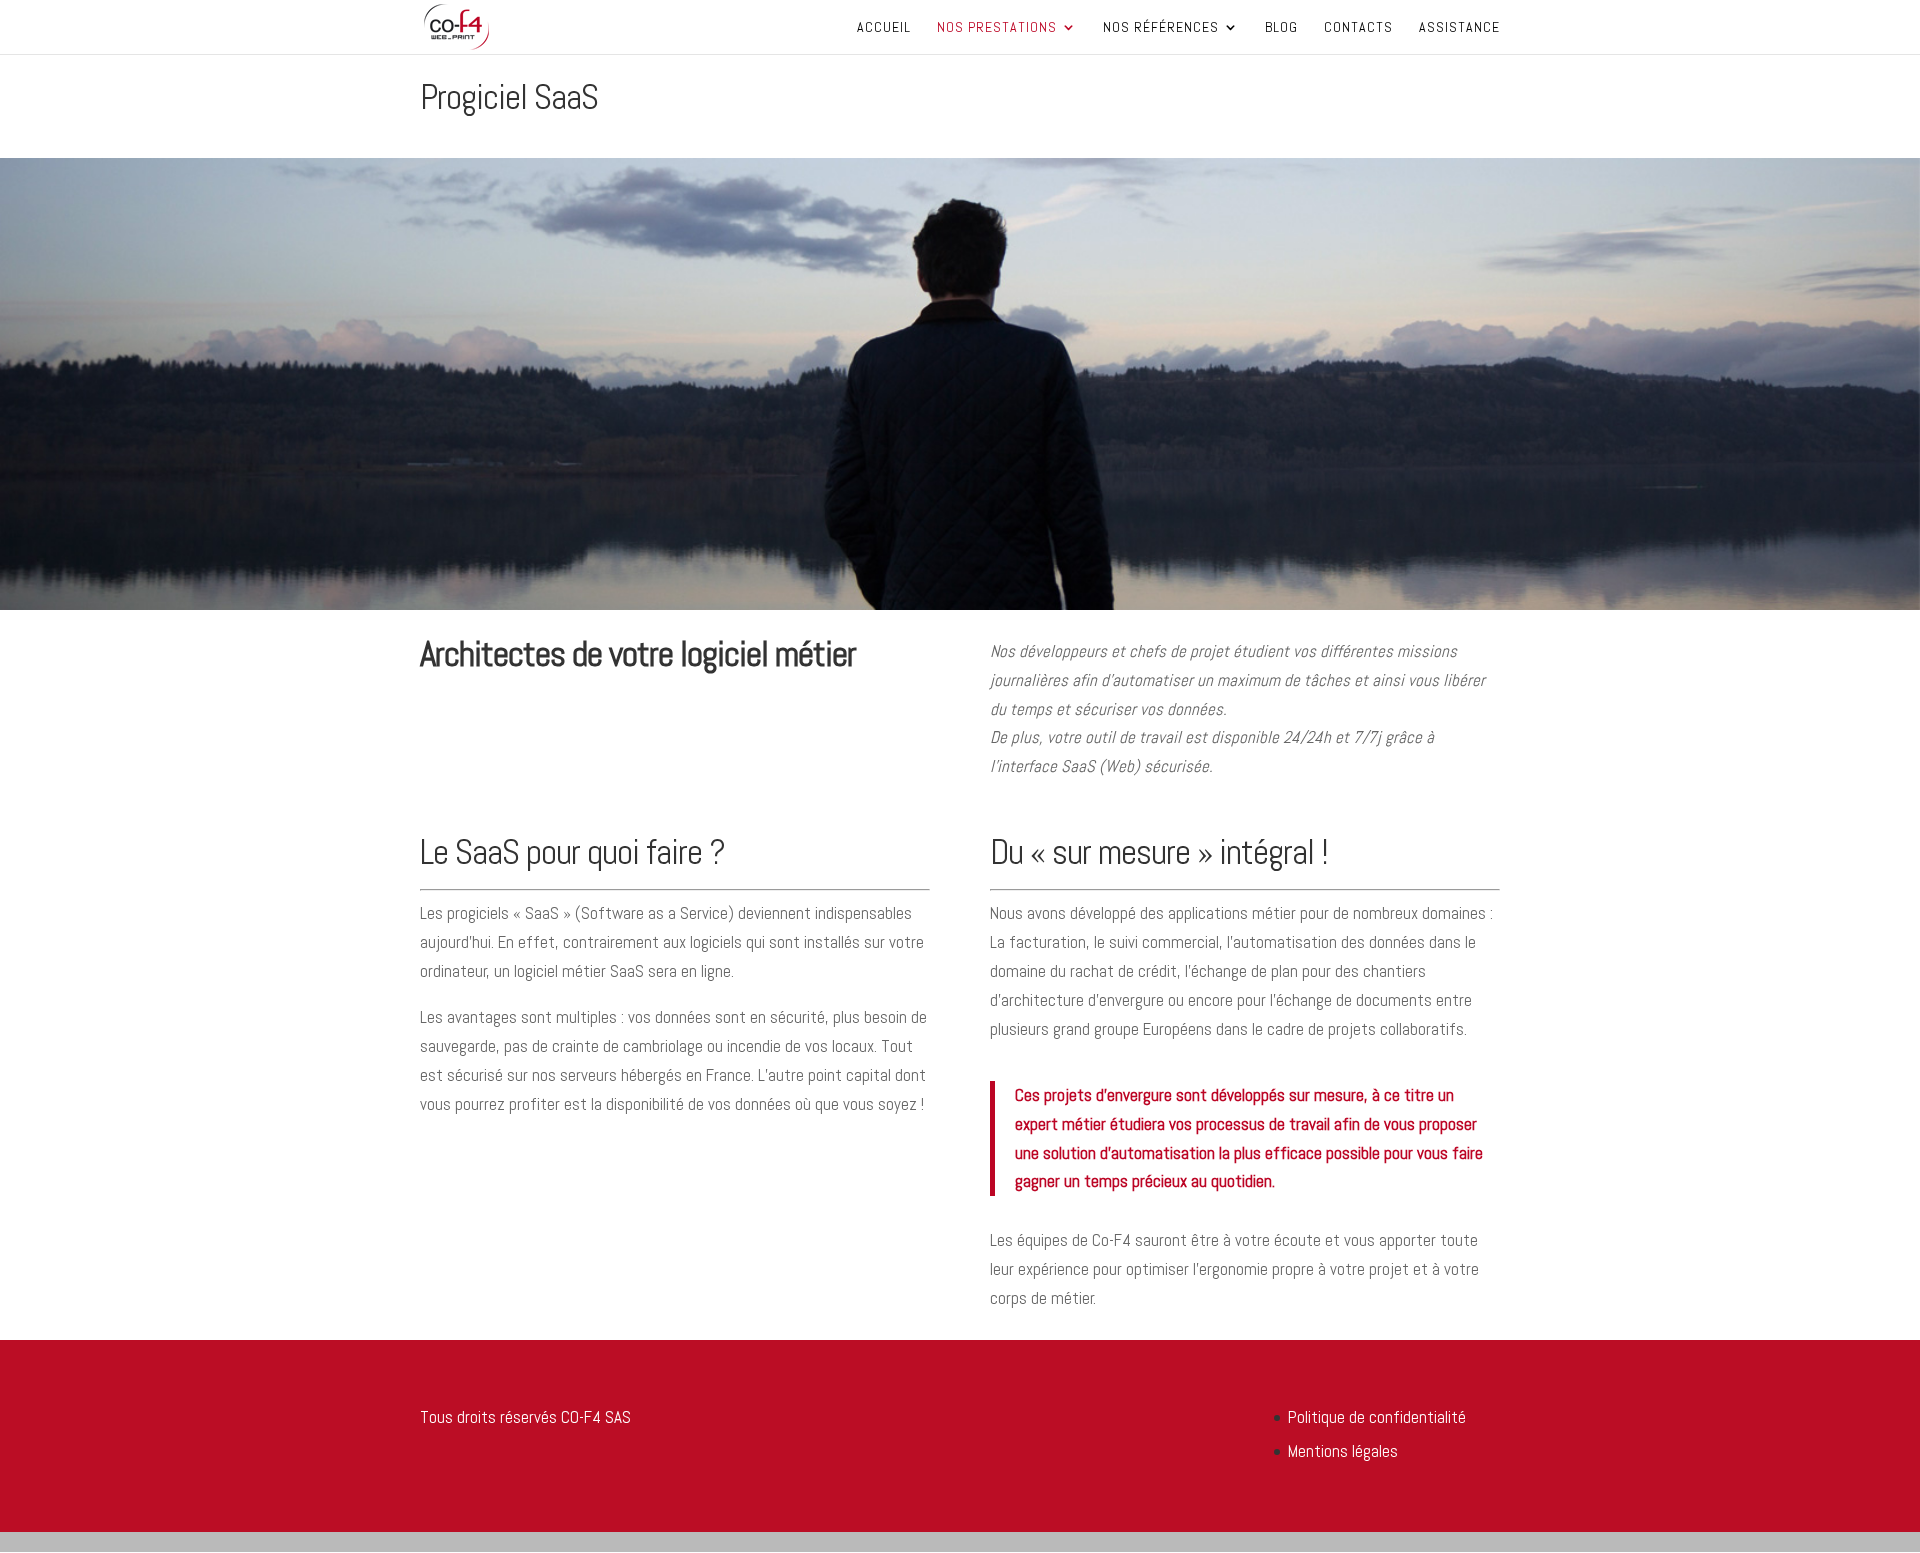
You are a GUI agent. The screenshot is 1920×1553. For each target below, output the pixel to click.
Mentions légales (1343, 1451)
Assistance (1459, 28)
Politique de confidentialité (1377, 1417)
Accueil (884, 28)
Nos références (1161, 28)
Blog (1281, 28)
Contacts (1358, 28)
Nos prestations (997, 28)
